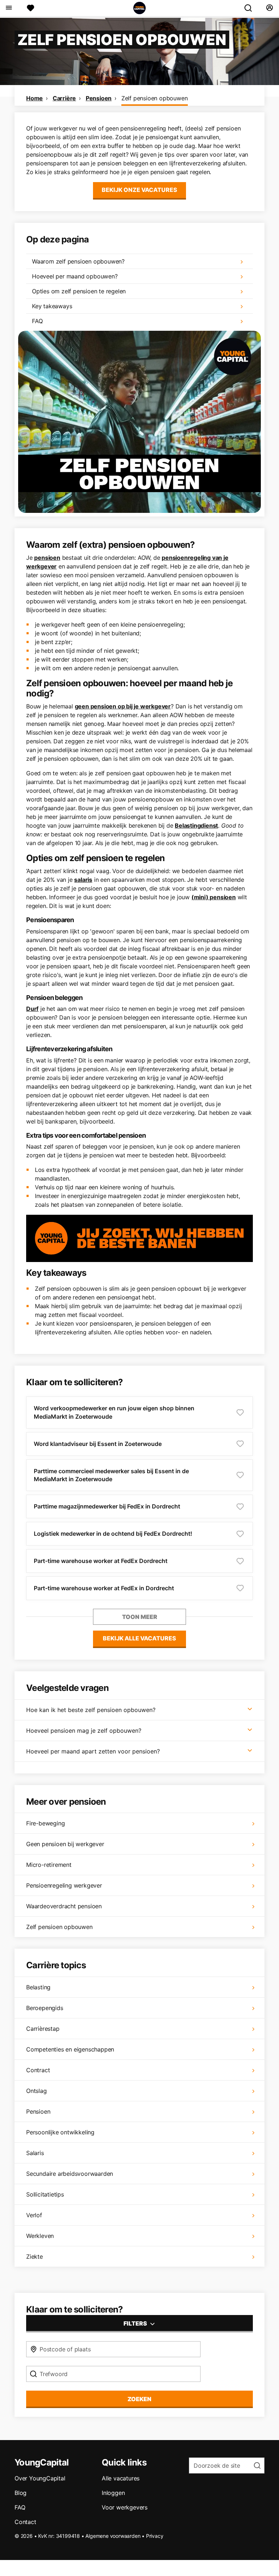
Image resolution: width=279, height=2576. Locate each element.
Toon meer (140, 1617)
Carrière (64, 98)
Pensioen (99, 98)
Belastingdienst (196, 825)
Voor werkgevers (125, 2507)
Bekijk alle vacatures (139, 1638)
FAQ (20, 2507)
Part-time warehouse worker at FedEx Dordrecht (101, 1561)
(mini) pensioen (214, 897)
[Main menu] (9, 8)
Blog (21, 2493)
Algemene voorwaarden (113, 2536)
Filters (136, 2323)
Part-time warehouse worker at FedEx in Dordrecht (104, 1588)
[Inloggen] (269, 8)
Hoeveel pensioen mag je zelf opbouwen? (84, 1731)
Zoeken (139, 2399)
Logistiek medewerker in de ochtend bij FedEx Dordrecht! (113, 1534)
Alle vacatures (121, 2478)
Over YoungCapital (40, 2478)
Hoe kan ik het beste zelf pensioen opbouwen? (91, 1710)
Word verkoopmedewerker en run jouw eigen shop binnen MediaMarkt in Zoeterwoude (114, 1412)
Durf (32, 1009)
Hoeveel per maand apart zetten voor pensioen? (93, 1751)
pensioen (47, 558)
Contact (25, 2522)
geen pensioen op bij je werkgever (123, 706)
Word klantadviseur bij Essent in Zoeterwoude (98, 1444)
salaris (83, 880)
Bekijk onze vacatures (139, 190)
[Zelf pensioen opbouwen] (139, 422)
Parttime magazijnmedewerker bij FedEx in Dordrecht (107, 1506)
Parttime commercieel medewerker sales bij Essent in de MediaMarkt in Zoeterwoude (111, 1475)
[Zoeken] (251, 8)
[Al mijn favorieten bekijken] (31, 8)
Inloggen (113, 2493)
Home (35, 98)
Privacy (155, 2536)
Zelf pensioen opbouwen (155, 98)
